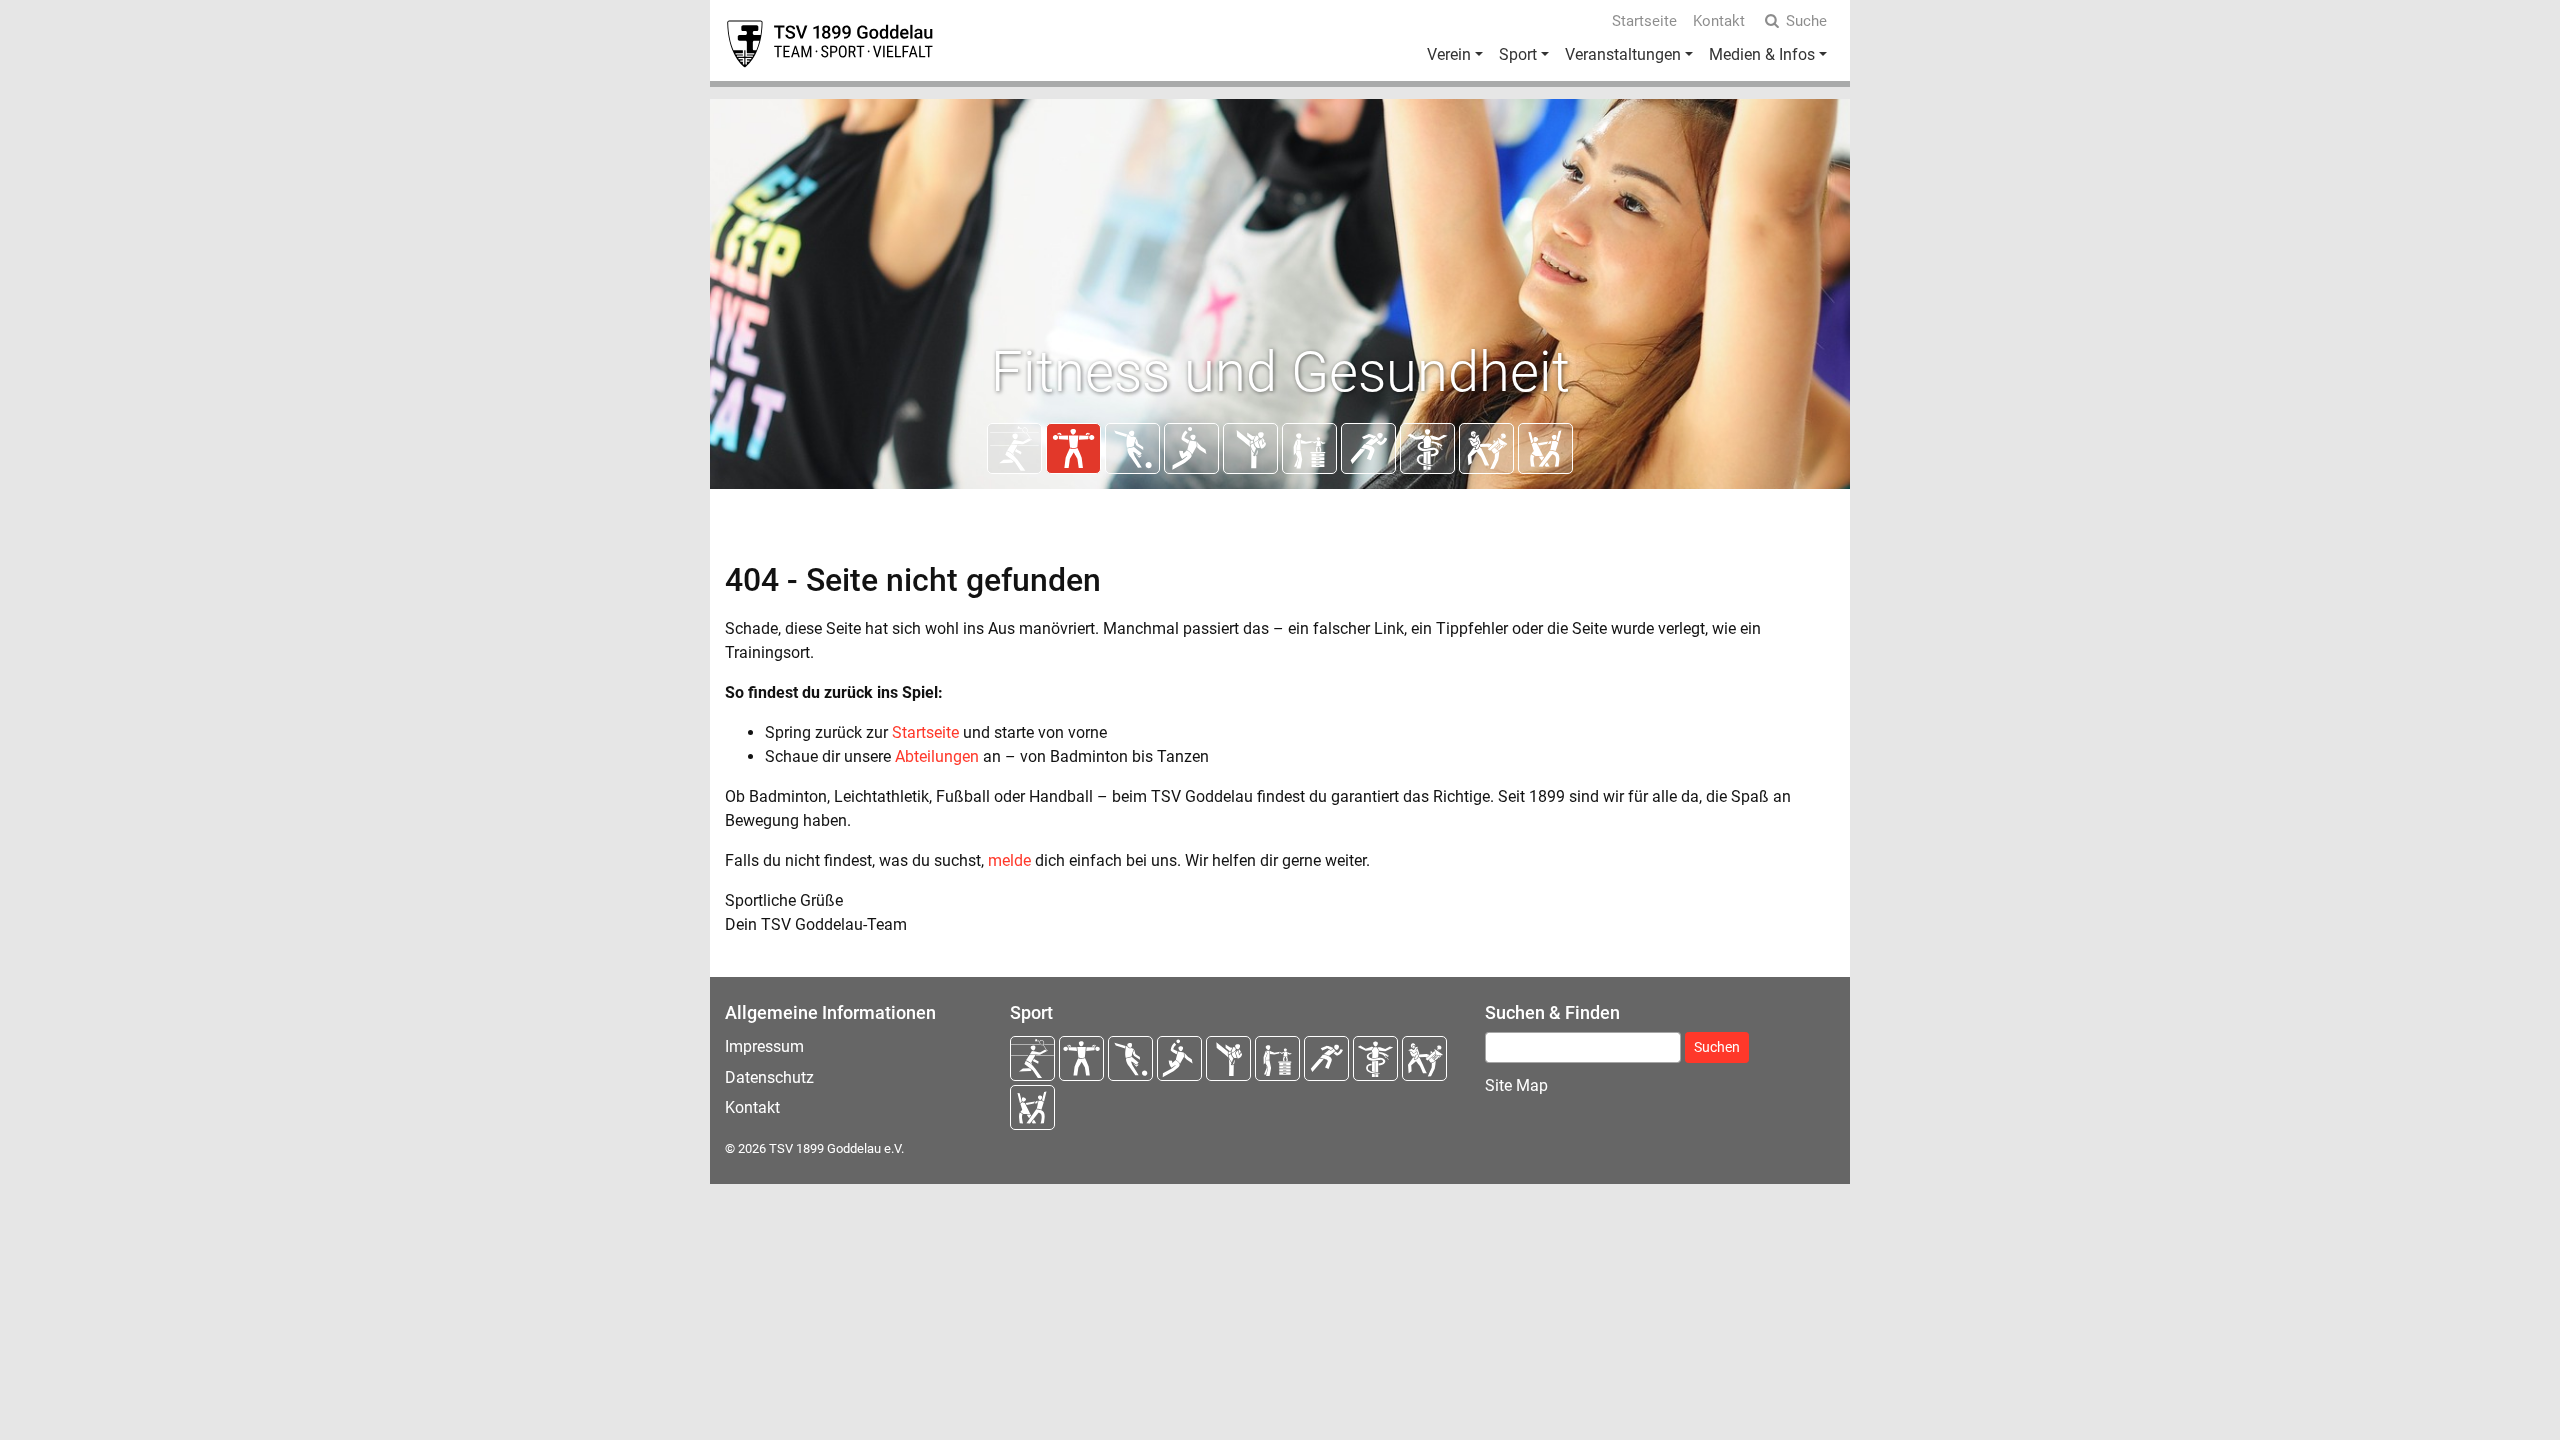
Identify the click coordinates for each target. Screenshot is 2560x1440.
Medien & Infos (1762, 54)
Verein (1449, 54)
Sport (1518, 54)
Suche (1806, 21)
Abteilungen (937, 756)
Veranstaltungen (1623, 54)
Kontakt (1719, 21)
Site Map (1516, 1085)
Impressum (764, 1046)
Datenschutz (769, 1077)
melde (1009, 860)
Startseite (1644, 21)
